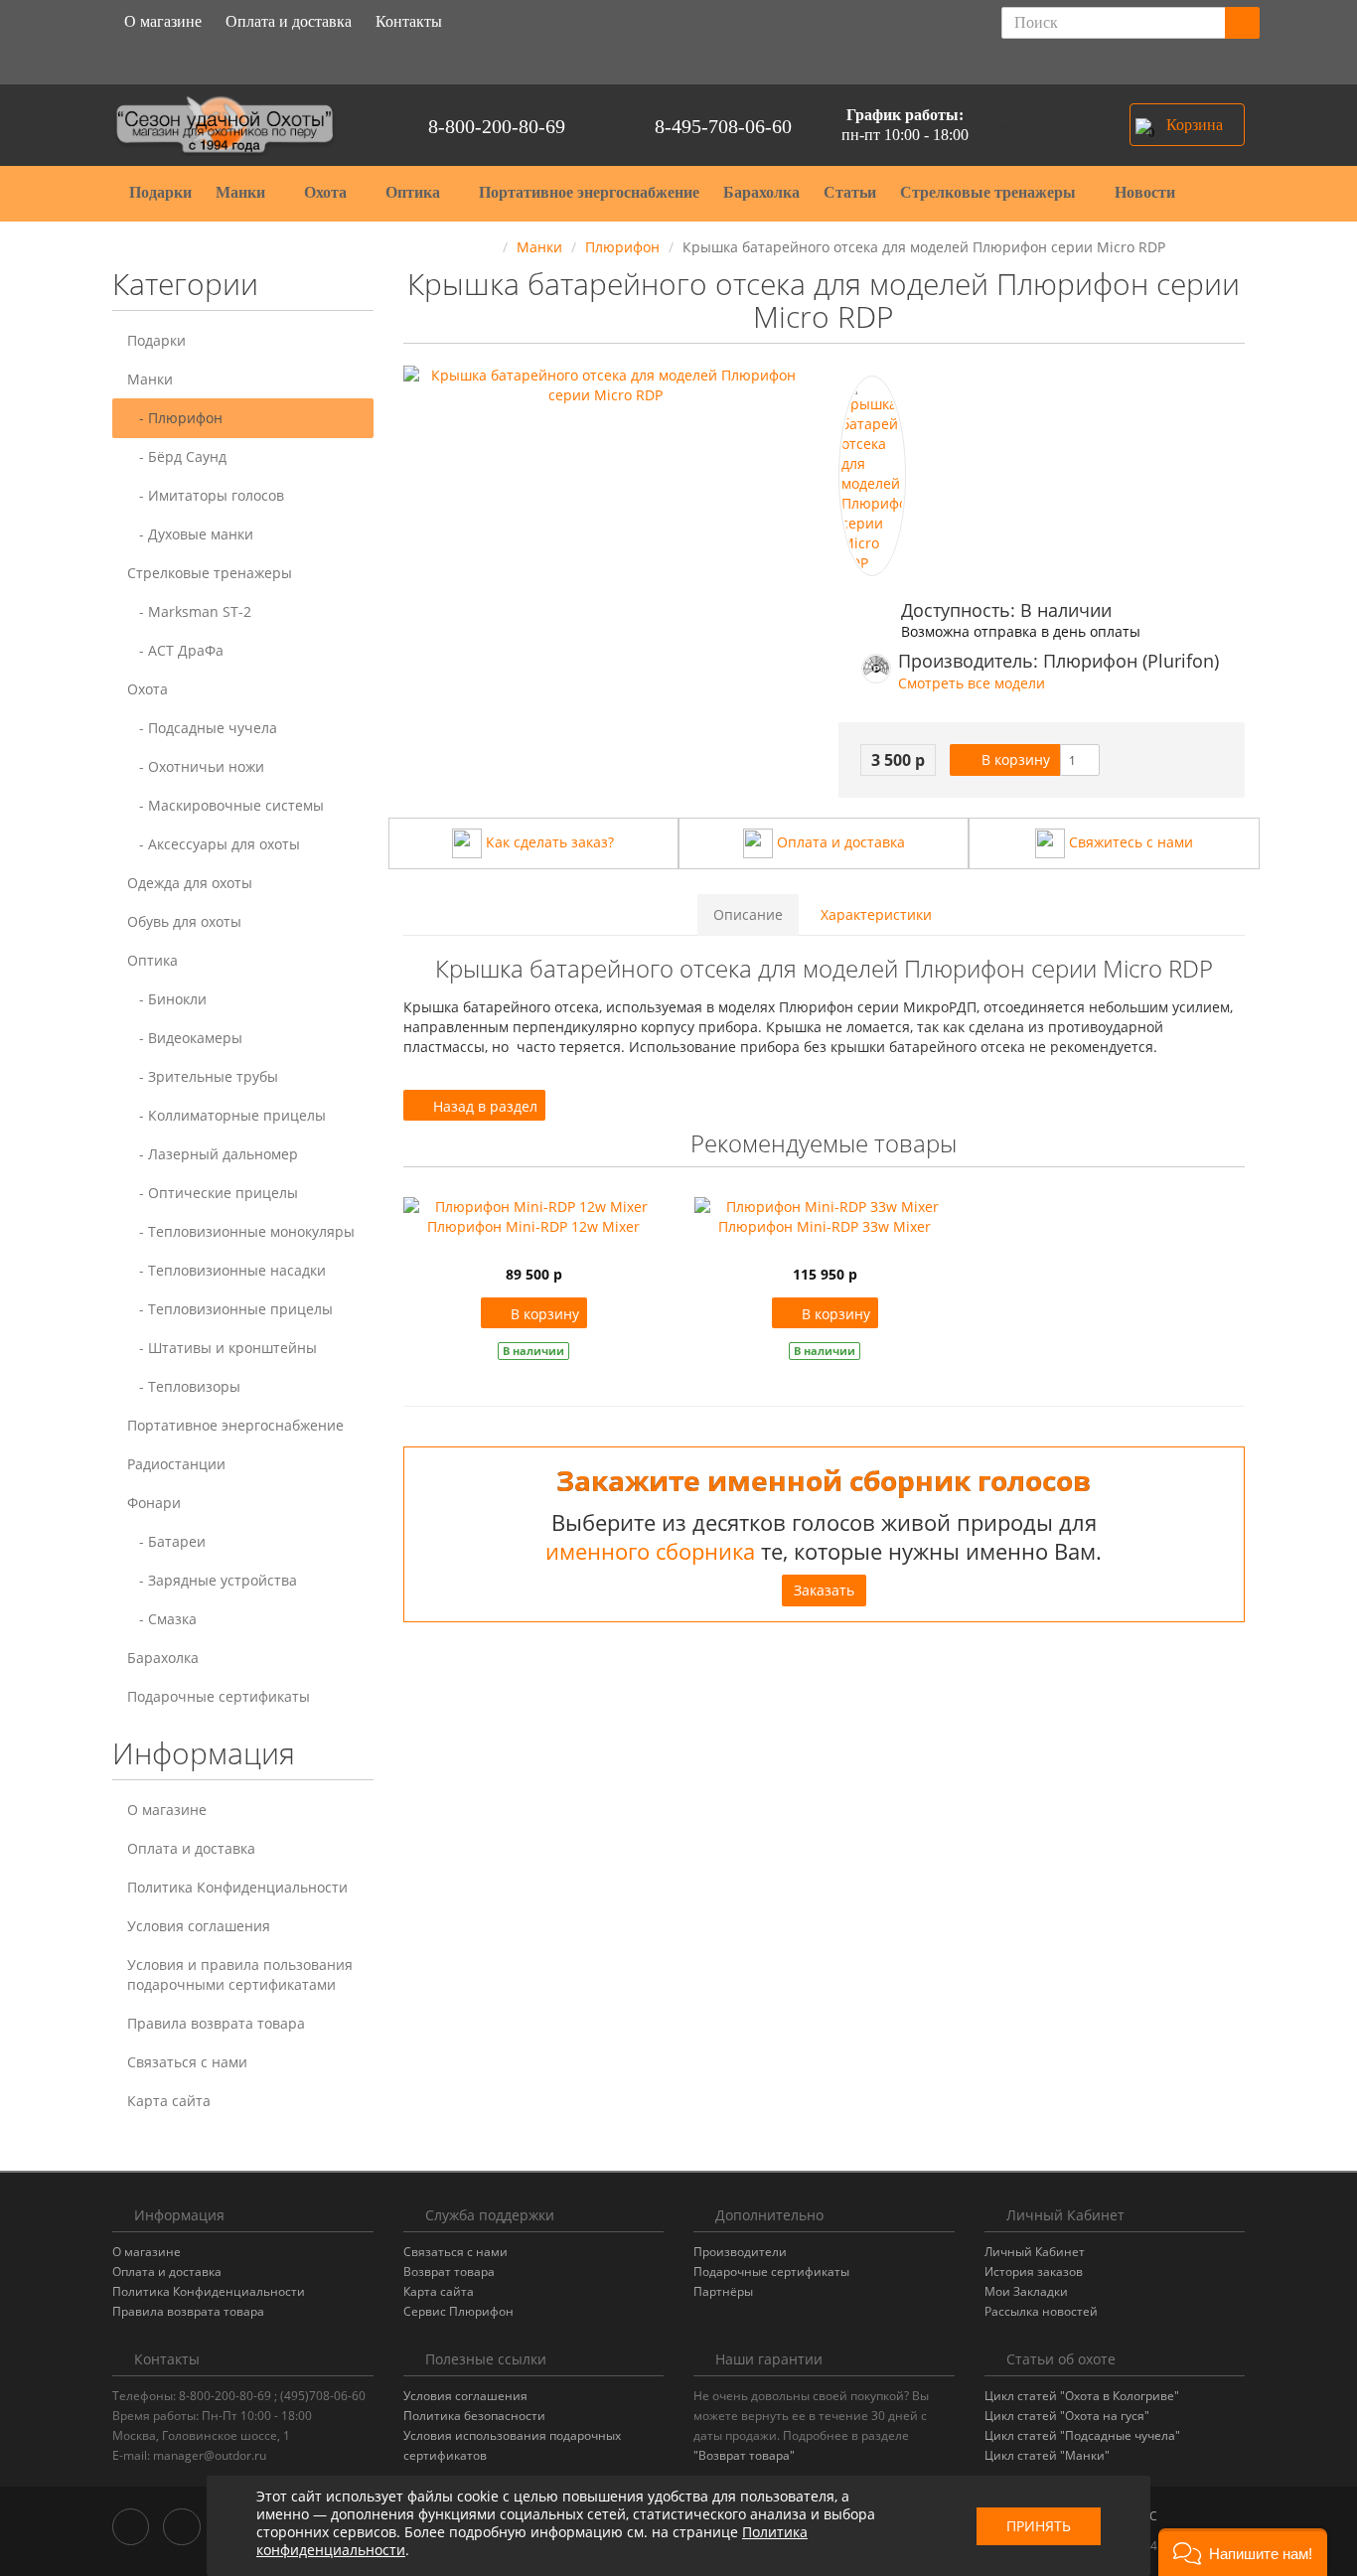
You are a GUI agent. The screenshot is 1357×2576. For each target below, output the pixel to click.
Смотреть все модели (972, 683)
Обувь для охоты (184, 921)
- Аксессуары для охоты (214, 844)
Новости (1145, 192)
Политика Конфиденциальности (237, 1887)
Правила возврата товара (216, 2023)
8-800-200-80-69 (497, 126)
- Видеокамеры (185, 1038)
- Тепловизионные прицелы (230, 1309)
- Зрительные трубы (203, 1076)
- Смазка (162, 1619)
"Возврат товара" (744, 2455)
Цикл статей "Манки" (1047, 2455)
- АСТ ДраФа (175, 650)
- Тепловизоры (184, 1386)
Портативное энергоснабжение (589, 192)
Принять (1039, 2526)
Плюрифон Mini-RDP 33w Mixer (825, 1226)
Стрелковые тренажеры (990, 192)
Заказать (824, 1590)
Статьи (850, 192)
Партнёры (723, 2291)
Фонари (154, 1503)
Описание (748, 914)
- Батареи (166, 1541)
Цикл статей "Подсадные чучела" (1082, 2435)
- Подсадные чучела (202, 728)
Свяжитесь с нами (1129, 842)
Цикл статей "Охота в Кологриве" (1082, 2396)
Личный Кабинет (1035, 2252)
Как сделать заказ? (548, 842)
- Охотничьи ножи (196, 766)
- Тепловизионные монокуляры (241, 1231)
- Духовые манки (190, 534)
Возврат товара (449, 2272)
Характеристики (876, 914)
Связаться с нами (187, 2062)
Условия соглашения (199, 1926)
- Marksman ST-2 (189, 611)
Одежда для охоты (190, 883)
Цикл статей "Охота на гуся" (1067, 2416)
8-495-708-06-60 (723, 126)
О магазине (163, 21)
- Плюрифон (175, 418)
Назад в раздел (483, 1106)
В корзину (1014, 759)
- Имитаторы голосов (206, 495)
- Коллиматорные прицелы (226, 1115)
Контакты (409, 21)
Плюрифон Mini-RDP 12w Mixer (533, 1226)
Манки (242, 192)
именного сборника (650, 1551)
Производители (740, 2252)
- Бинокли (167, 999)
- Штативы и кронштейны (222, 1348)
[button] (1187, 125)
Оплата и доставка (289, 21)
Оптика (415, 192)
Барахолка (761, 192)
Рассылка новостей (1041, 2311)
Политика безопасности (474, 2416)
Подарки (160, 192)
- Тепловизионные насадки (226, 1270)
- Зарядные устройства (212, 1580)
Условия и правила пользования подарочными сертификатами (240, 1974)
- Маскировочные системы (226, 805)
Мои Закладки (1026, 2291)
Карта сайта (169, 2101)
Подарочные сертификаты (219, 1696)
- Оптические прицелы (213, 1193)
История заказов (1034, 2272)
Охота (327, 192)
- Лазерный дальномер (213, 1154)
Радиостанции (176, 1464)
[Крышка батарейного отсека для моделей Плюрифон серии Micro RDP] (872, 476)
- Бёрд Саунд (177, 456)
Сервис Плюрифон (458, 2311)
